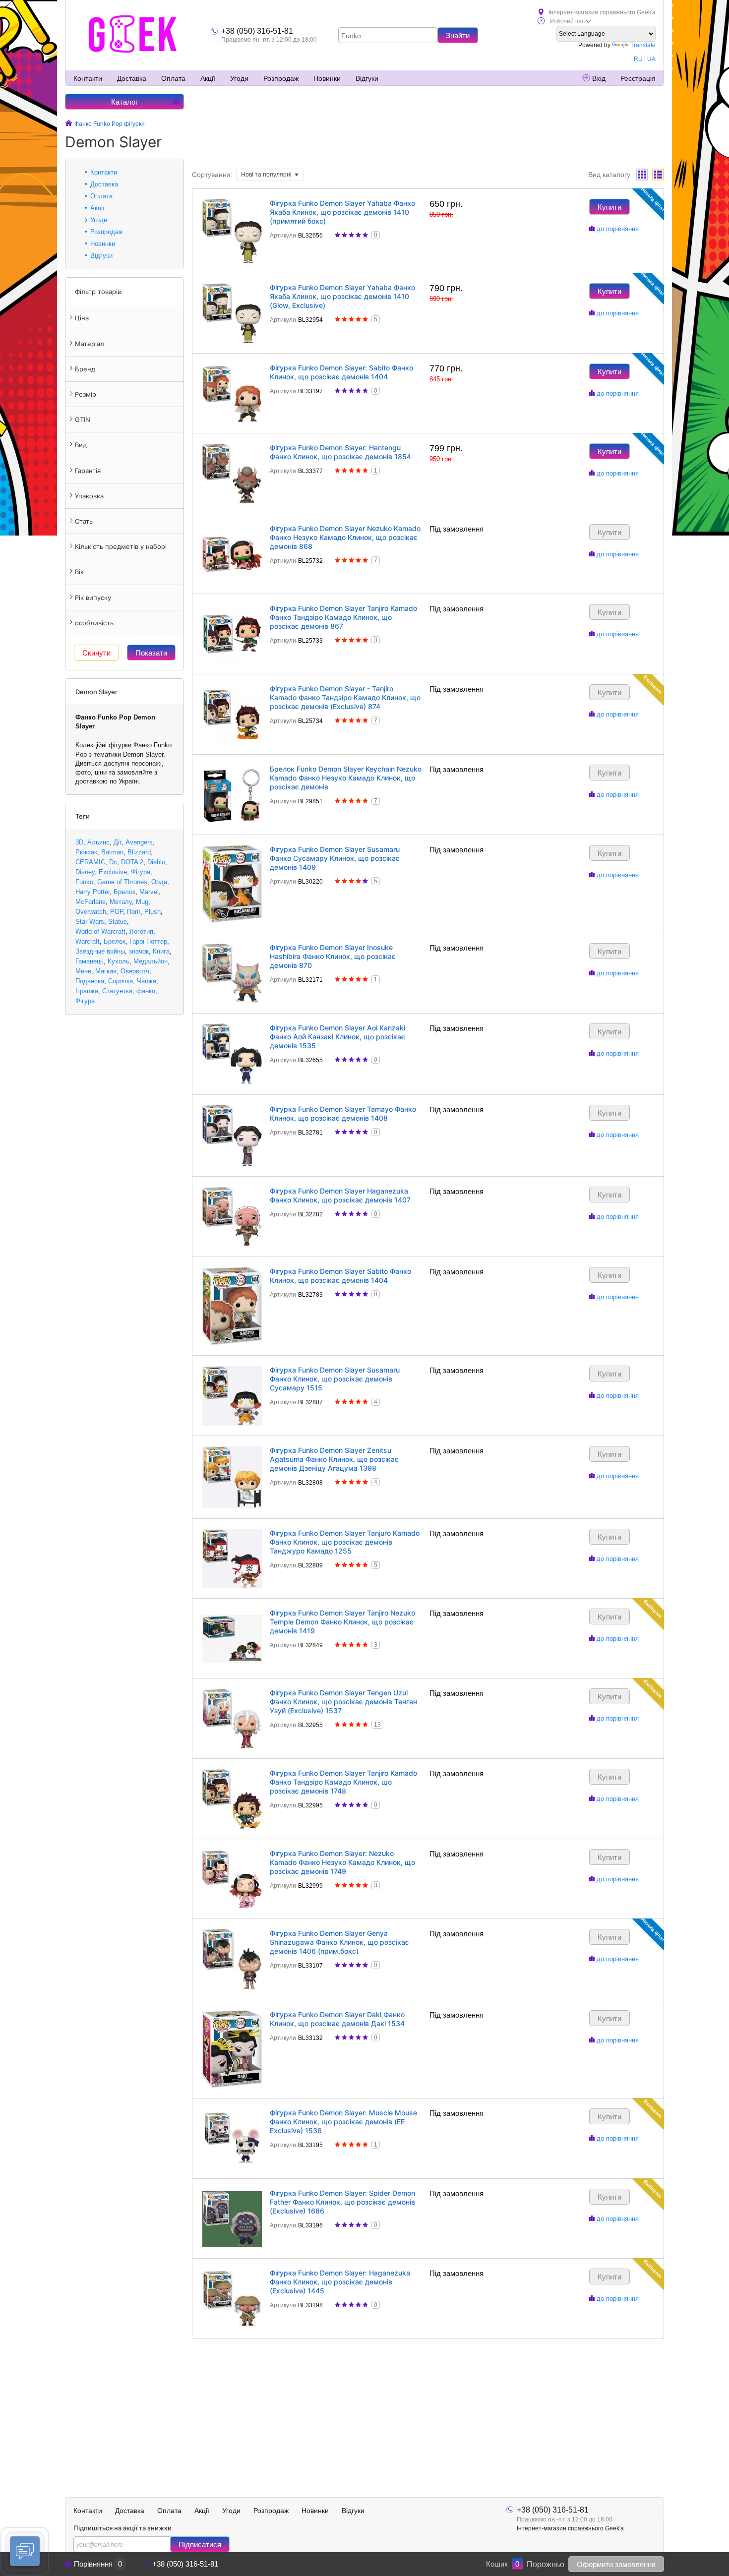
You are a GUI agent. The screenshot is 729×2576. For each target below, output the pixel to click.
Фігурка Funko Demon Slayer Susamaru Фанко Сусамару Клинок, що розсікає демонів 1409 (335, 858)
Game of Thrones (122, 882)
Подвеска (90, 981)
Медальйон (151, 961)
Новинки (327, 78)
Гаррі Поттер (148, 941)
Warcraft (88, 941)
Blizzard (139, 852)
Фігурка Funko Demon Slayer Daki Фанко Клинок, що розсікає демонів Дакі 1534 (337, 2019)
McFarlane (91, 902)
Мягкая (106, 971)
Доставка (132, 78)
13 (377, 1725)
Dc (113, 862)
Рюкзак (86, 852)
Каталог (124, 102)
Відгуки (367, 78)
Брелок (124, 892)
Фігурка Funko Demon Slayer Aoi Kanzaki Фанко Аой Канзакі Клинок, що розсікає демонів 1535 (337, 1037)
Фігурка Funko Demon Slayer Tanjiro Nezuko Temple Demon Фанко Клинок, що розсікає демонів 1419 (342, 1622)
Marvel (149, 892)
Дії (118, 842)
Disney (85, 872)
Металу (121, 902)
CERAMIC (90, 862)
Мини (83, 971)
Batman (112, 852)
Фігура (141, 872)
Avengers (139, 842)
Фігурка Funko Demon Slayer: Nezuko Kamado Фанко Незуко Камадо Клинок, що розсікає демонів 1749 (342, 1862)
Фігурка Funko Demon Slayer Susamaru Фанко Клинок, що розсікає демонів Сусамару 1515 (335, 1379)
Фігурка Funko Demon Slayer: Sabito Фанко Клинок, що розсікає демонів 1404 (341, 372)
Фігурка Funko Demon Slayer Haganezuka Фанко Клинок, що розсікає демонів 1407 (340, 1195)
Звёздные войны (100, 951)
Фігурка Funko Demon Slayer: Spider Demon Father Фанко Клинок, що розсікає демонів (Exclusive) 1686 (342, 2202)
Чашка (147, 981)
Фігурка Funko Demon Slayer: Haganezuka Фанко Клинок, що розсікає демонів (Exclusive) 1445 (340, 2282)
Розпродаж (281, 78)
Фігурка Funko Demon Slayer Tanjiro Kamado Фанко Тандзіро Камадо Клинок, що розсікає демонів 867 (343, 617)
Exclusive (113, 872)
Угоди (239, 78)
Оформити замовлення (616, 2564)
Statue (118, 922)
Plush (152, 912)
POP (117, 912)
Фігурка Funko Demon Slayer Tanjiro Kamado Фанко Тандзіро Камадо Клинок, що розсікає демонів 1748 (343, 1782)
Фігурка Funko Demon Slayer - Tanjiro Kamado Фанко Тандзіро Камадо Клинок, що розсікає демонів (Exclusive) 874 (345, 697)
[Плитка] (642, 175)
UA (651, 59)
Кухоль (119, 961)
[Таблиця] (658, 175)
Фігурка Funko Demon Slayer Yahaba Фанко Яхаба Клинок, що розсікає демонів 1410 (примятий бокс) (342, 212)
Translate (643, 45)
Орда (159, 882)
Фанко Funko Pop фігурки (110, 124)
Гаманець (90, 961)
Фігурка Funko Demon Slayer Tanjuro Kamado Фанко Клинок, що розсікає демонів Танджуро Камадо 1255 (345, 1542)
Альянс (98, 842)
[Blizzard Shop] (133, 34)
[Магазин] (69, 124)
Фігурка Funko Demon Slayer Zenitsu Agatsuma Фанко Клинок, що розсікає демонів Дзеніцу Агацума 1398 (334, 1459)
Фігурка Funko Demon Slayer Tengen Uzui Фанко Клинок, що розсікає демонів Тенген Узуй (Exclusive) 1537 (343, 1702)
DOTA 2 (132, 862)
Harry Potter (92, 892)
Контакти (88, 78)
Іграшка (87, 991)
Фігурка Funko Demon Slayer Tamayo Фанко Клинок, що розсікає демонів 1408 (343, 1113)
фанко (146, 991)
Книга (161, 951)
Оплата (173, 78)
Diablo (156, 862)
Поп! (134, 912)
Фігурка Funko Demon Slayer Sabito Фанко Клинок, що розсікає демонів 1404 (340, 1276)
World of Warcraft (100, 931)
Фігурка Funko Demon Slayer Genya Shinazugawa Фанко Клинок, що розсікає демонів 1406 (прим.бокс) (339, 1942)
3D (79, 842)
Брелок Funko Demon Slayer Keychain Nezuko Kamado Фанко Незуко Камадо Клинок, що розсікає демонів (346, 778)
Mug (142, 902)
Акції (208, 78)
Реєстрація (638, 78)
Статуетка (117, 991)
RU (638, 59)
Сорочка (121, 981)
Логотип (141, 931)
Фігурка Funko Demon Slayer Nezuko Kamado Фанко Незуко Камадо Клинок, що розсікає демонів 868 (345, 537)
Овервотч (135, 971)
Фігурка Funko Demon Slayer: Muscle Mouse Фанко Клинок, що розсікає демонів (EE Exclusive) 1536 (343, 2122)
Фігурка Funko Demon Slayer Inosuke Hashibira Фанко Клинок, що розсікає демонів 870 (333, 956)
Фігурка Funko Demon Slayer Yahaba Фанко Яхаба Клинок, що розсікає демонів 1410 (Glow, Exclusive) (342, 296)
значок (139, 951)
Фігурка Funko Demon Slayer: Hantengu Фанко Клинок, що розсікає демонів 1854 (340, 452)
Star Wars (90, 922)
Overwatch (91, 912)
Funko (84, 882)
